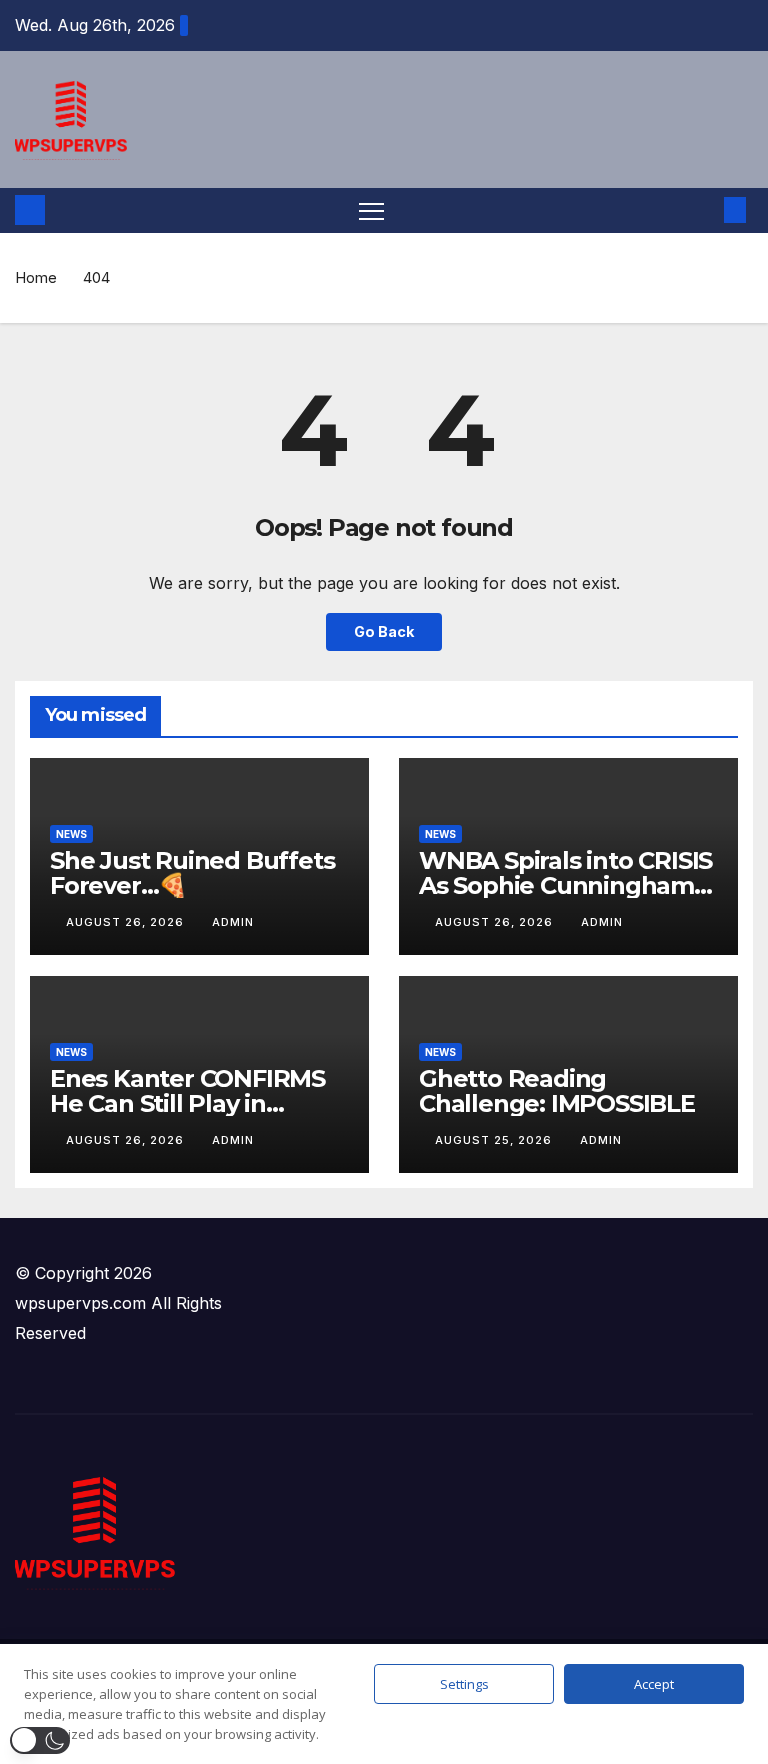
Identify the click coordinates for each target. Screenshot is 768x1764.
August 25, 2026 (495, 1140)
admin (233, 922)
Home (36, 277)
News (71, 834)
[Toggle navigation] (371, 210)
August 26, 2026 (127, 922)
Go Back (384, 631)
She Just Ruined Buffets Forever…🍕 (192, 873)
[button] (703, 210)
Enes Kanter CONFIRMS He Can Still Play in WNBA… (187, 1103)
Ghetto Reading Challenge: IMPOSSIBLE (557, 1091)
